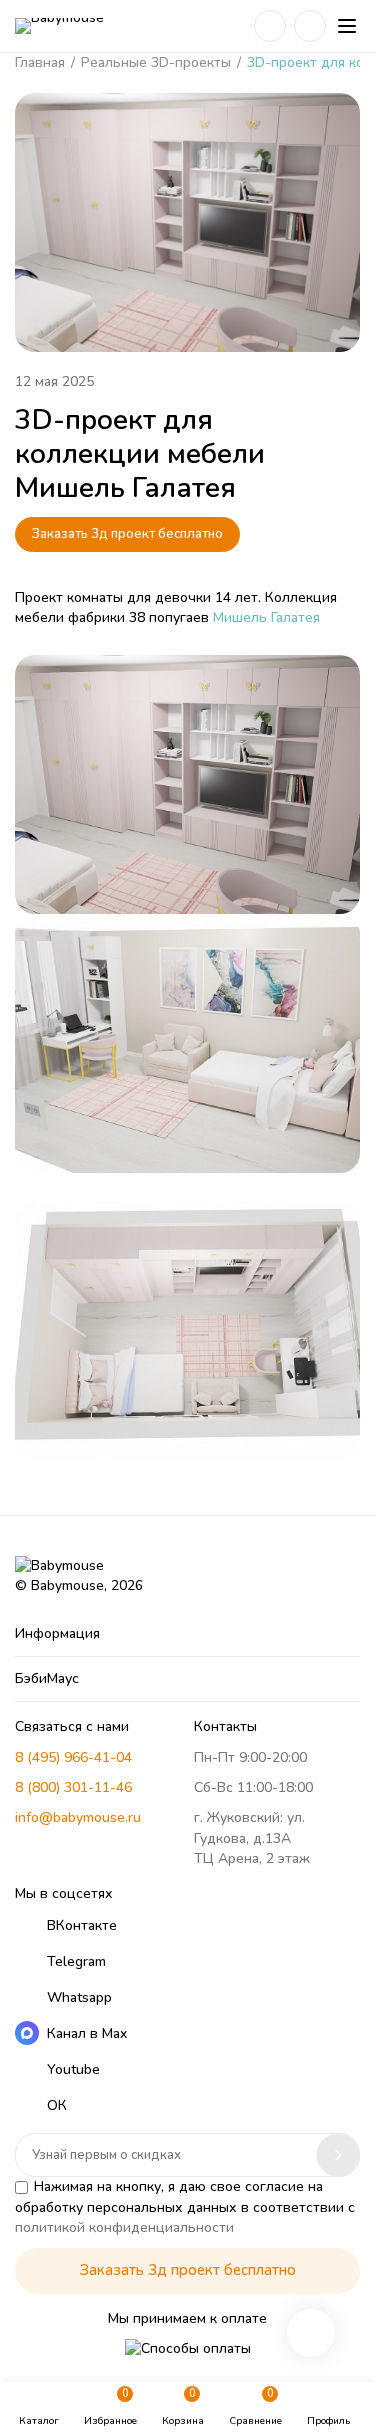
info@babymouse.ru (78, 1817)
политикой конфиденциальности (124, 2227)
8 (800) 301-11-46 (73, 1787)
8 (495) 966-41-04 (73, 1757)
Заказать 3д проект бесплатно (127, 534)
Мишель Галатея (266, 617)
